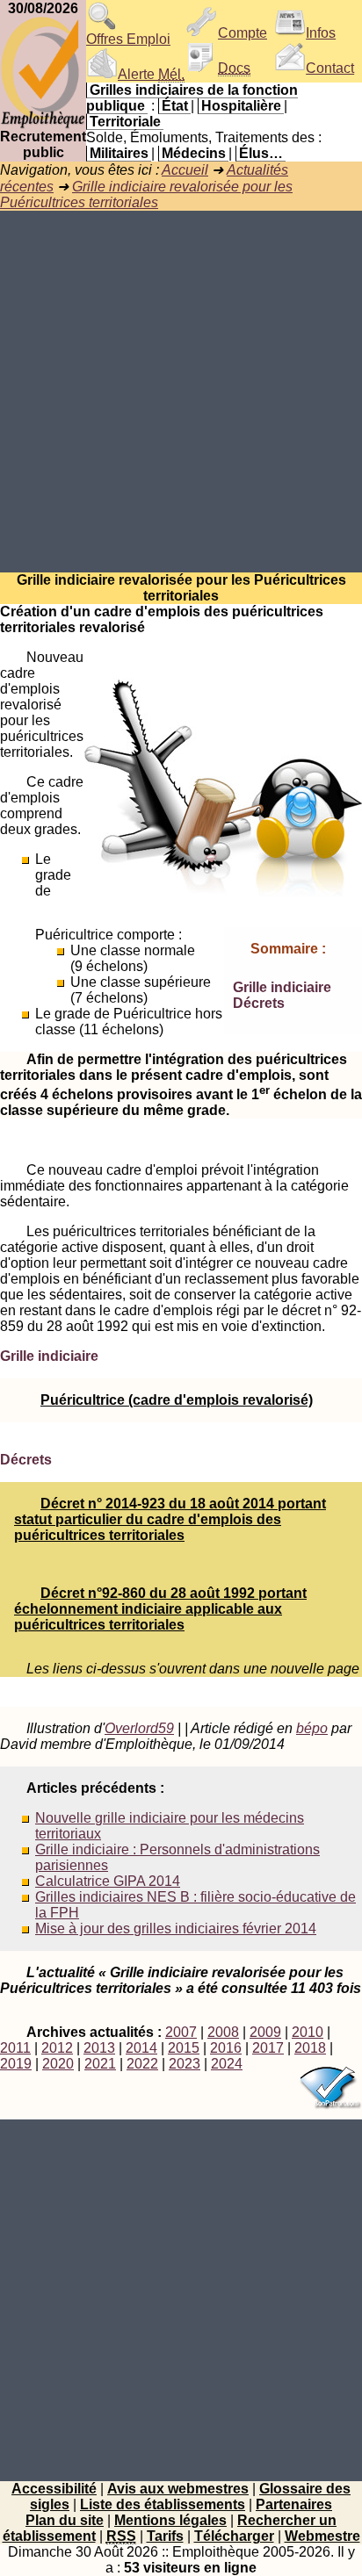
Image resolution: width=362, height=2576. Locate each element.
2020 (58, 2064)
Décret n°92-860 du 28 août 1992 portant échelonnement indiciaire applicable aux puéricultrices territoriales (160, 1609)
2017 (268, 2048)
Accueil (185, 170)
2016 (226, 2048)
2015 (184, 2048)
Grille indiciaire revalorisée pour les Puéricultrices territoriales (146, 194)
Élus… (261, 153)
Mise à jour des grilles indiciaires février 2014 (176, 1928)
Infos (321, 33)
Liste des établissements (163, 2504)
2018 (310, 2048)
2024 (227, 2064)
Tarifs (165, 2536)
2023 (185, 2064)
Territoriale (125, 122)
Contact (330, 68)
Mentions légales (170, 2520)
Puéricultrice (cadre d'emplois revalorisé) (177, 1400)
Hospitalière (241, 106)
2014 (141, 2048)
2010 (308, 2032)
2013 (99, 2048)
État (175, 106)
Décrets (259, 1003)
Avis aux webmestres (178, 2489)
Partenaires (294, 2504)
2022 (142, 2064)
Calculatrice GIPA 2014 (108, 1881)
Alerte (151, 74)
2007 (181, 2032)
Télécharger (234, 2536)
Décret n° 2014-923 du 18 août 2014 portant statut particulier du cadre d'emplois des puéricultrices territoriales (170, 1519)
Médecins (194, 153)
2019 (16, 2064)
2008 (223, 2032)
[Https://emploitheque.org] (43, 124)
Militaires (119, 153)
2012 (57, 2048)
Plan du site (65, 2520)
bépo (312, 1728)
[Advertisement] (181, 392)
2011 (15, 2048)
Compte (243, 33)
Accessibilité (54, 2489)
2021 (100, 2064)
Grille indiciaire (282, 987)
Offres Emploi (128, 39)
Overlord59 (139, 1728)
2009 (265, 2032)
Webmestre (322, 2536)
